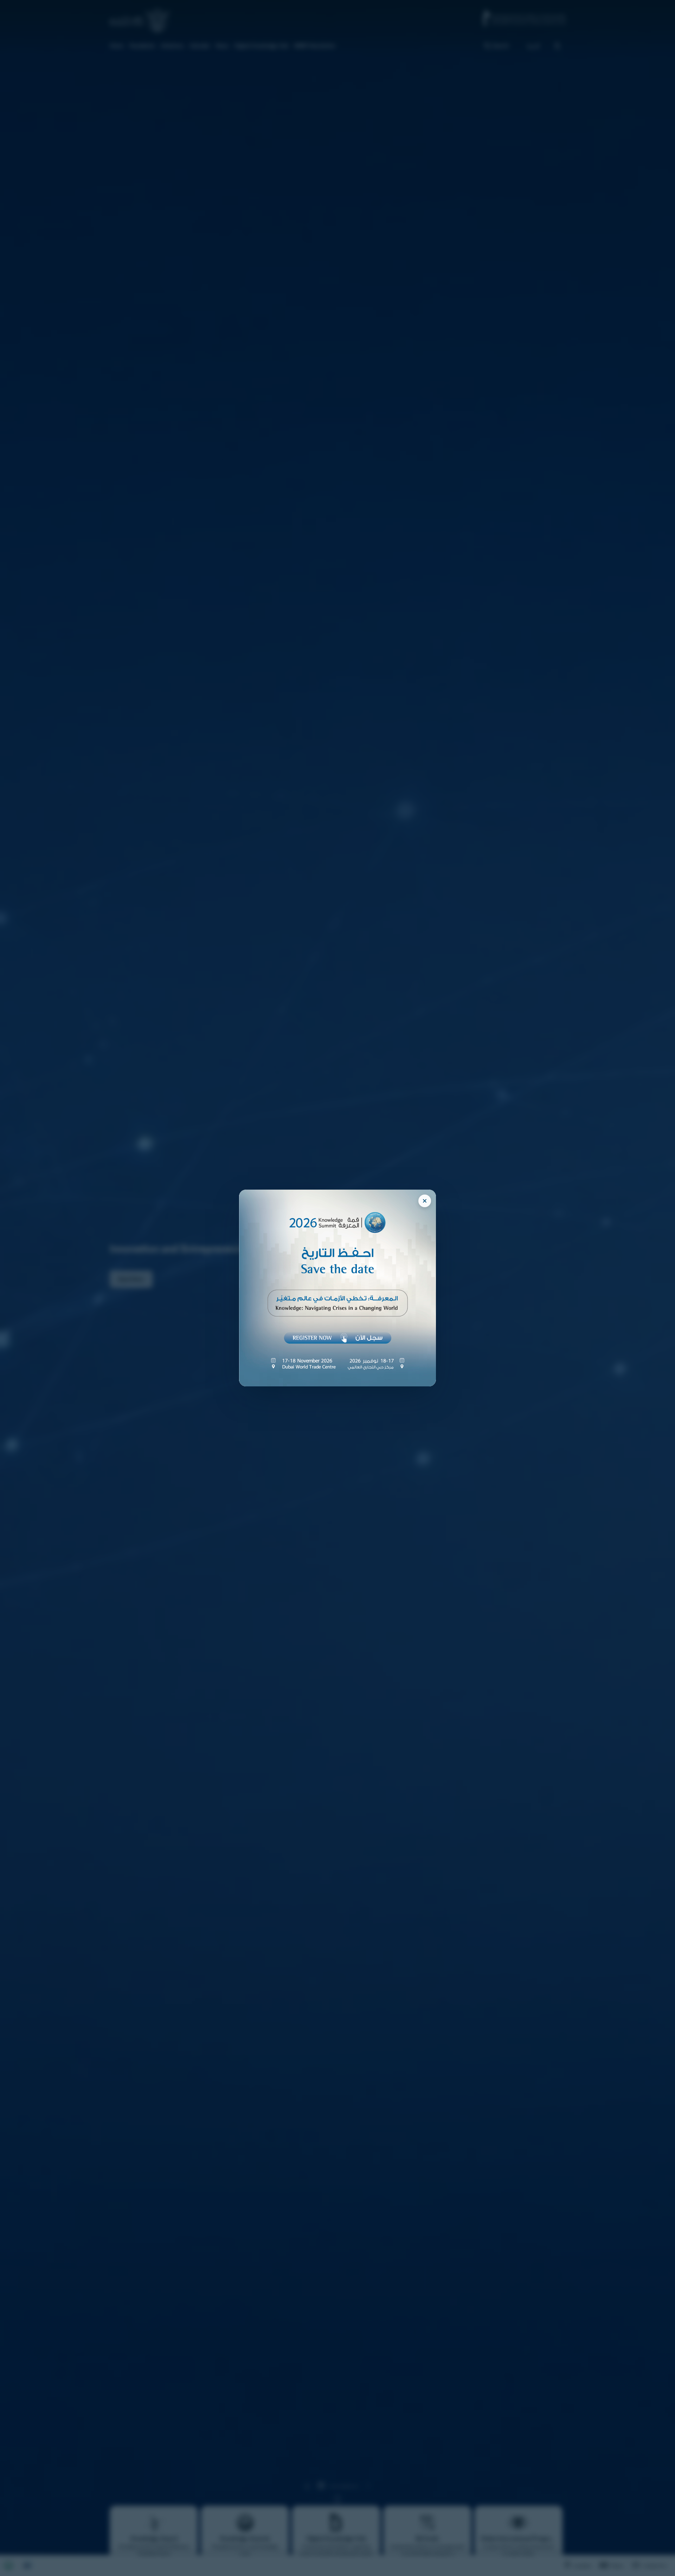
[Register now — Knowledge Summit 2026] (337, 1288)
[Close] (425, 1201)
